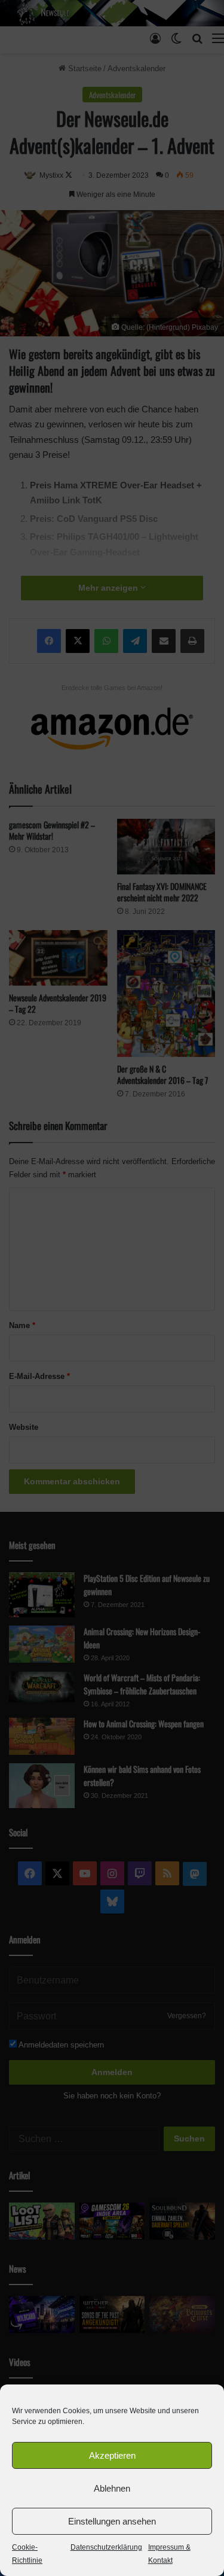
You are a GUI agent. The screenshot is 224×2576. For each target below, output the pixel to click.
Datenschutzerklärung (106, 2547)
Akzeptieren (112, 2455)
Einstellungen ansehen (112, 2521)
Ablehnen (112, 2488)
